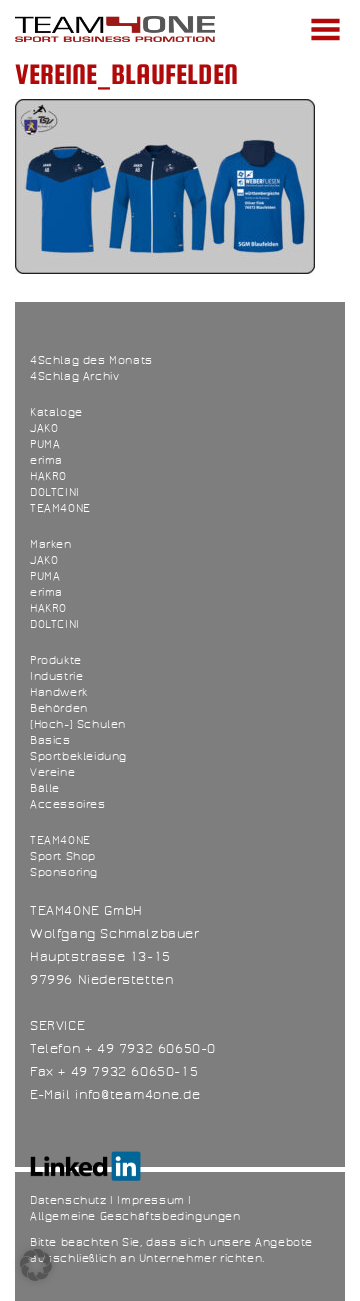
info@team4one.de (137, 1095)
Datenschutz (68, 1200)
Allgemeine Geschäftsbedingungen (135, 1216)
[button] (36, 1265)
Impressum (150, 1200)
